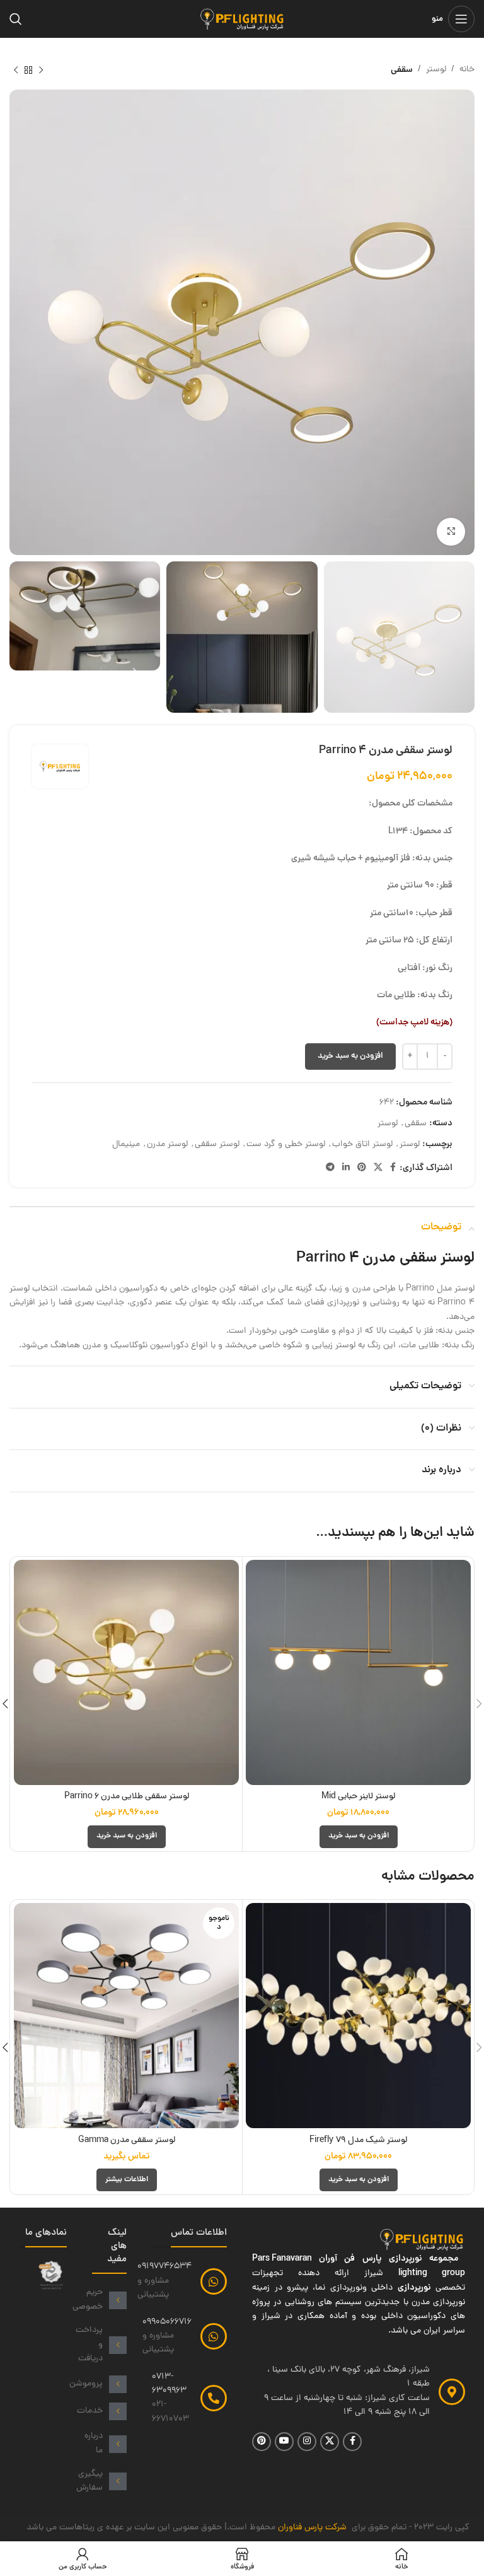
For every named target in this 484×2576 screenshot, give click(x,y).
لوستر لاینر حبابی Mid (358, 1797)
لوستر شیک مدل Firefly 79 (358, 2140)
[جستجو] (16, 19)
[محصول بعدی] (16, 70)
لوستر (436, 70)
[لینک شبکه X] (378, 1168)
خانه (467, 70)
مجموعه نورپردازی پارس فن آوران (392, 2259)
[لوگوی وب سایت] (242, 20)
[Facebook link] (393, 1168)
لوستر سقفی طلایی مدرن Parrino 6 (127, 1797)
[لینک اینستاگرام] (307, 2442)
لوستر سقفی (217, 1145)
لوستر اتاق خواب (362, 1145)
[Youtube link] (284, 2442)
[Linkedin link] (346, 1168)
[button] (359, 1837)
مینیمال (126, 1145)
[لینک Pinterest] (362, 1168)
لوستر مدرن (167, 1145)
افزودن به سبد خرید (350, 1056)
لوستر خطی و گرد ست (286, 1145)
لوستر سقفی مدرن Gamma (127, 2140)
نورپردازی (414, 2288)
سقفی (402, 70)
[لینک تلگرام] (330, 1168)
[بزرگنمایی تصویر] (451, 532)
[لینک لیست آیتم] (109, 2300)
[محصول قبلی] (41, 70)
